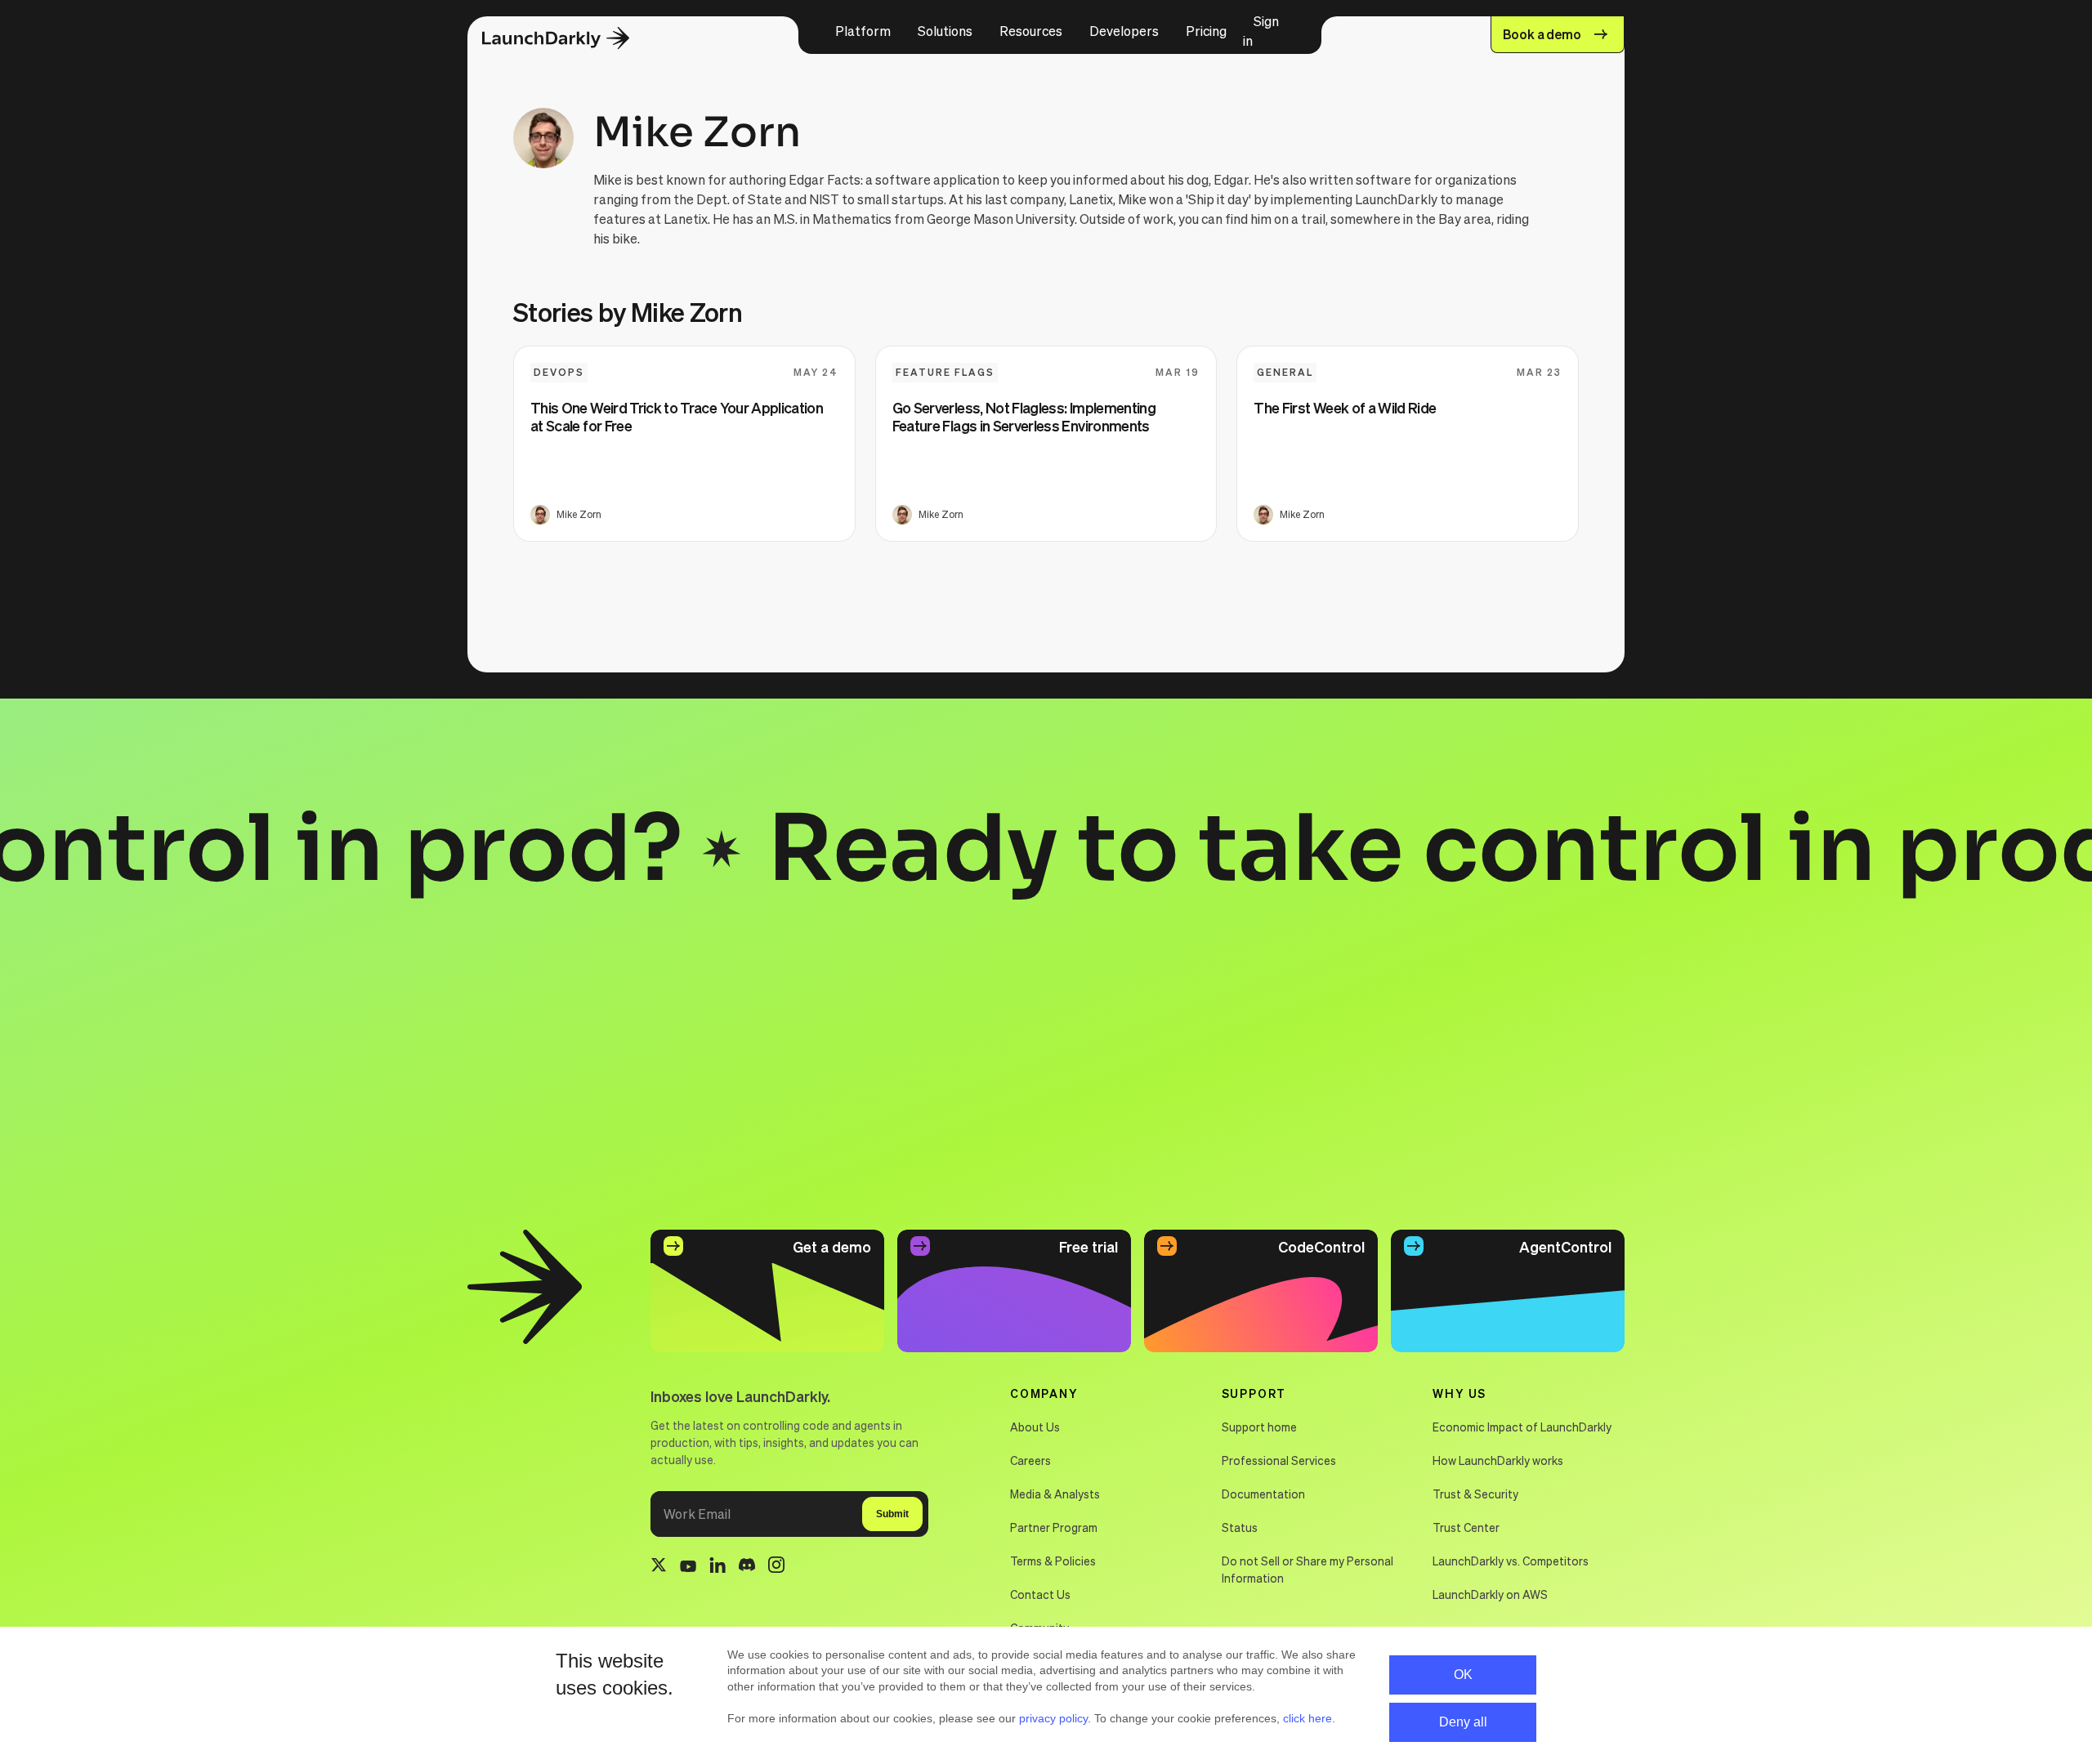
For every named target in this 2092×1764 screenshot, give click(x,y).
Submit (892, 1514)
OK (1463, 1675)
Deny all (1463, 1722)
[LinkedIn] (717, 1568)
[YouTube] (688, 1567)
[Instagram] (776, 1567)
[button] (863, 31)
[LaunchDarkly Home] (570, 39)
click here (1307, 1718)
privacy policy (1053, 1718)
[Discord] (747, 1567)
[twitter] (659, 1567)
